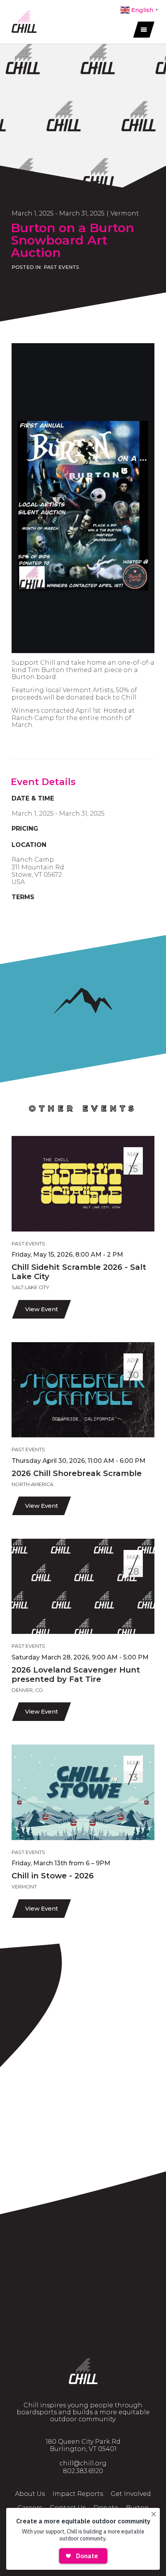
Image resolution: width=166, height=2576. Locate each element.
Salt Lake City (30, 1287)
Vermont (125, 213)
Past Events (61, 267)
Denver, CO (27, 1690)
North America (32, 1484)
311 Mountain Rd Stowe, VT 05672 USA (38, 875)
